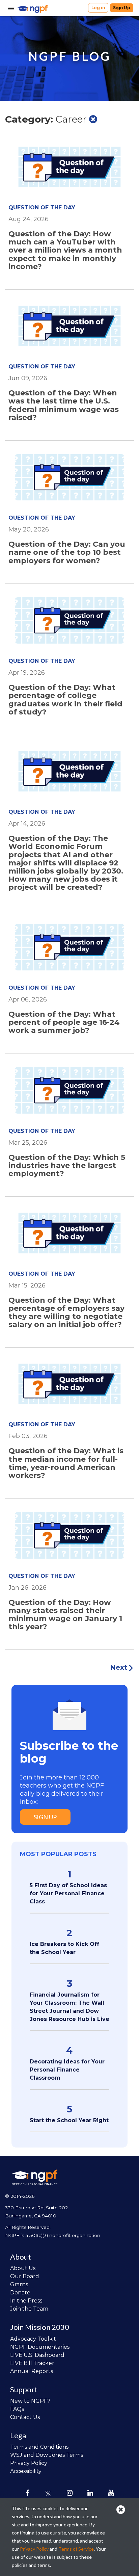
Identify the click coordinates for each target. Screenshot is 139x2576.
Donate (20, 2293)
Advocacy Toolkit (33, 2339)
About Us (23, 2268)
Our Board (25, 2276)
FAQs (17, 2409)
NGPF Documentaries (40, 2347)
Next (119, 1667)
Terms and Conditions (39, 2447)
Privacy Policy (29, 2463)
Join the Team (29, 2309)
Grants (19, 2284)
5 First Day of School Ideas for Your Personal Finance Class (68, 1893)
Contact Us (25, 2417)
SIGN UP (45, 1817)
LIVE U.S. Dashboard (37, 2355)
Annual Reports (32, 2371)
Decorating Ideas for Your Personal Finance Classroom (67, 2070)
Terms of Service (76, 2549)
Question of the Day (42, 207)
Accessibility (26, 2471)
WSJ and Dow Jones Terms (47, 2455)
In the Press (26, 2301)
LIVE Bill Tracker (32, 2363)
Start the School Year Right (69, 2120)
